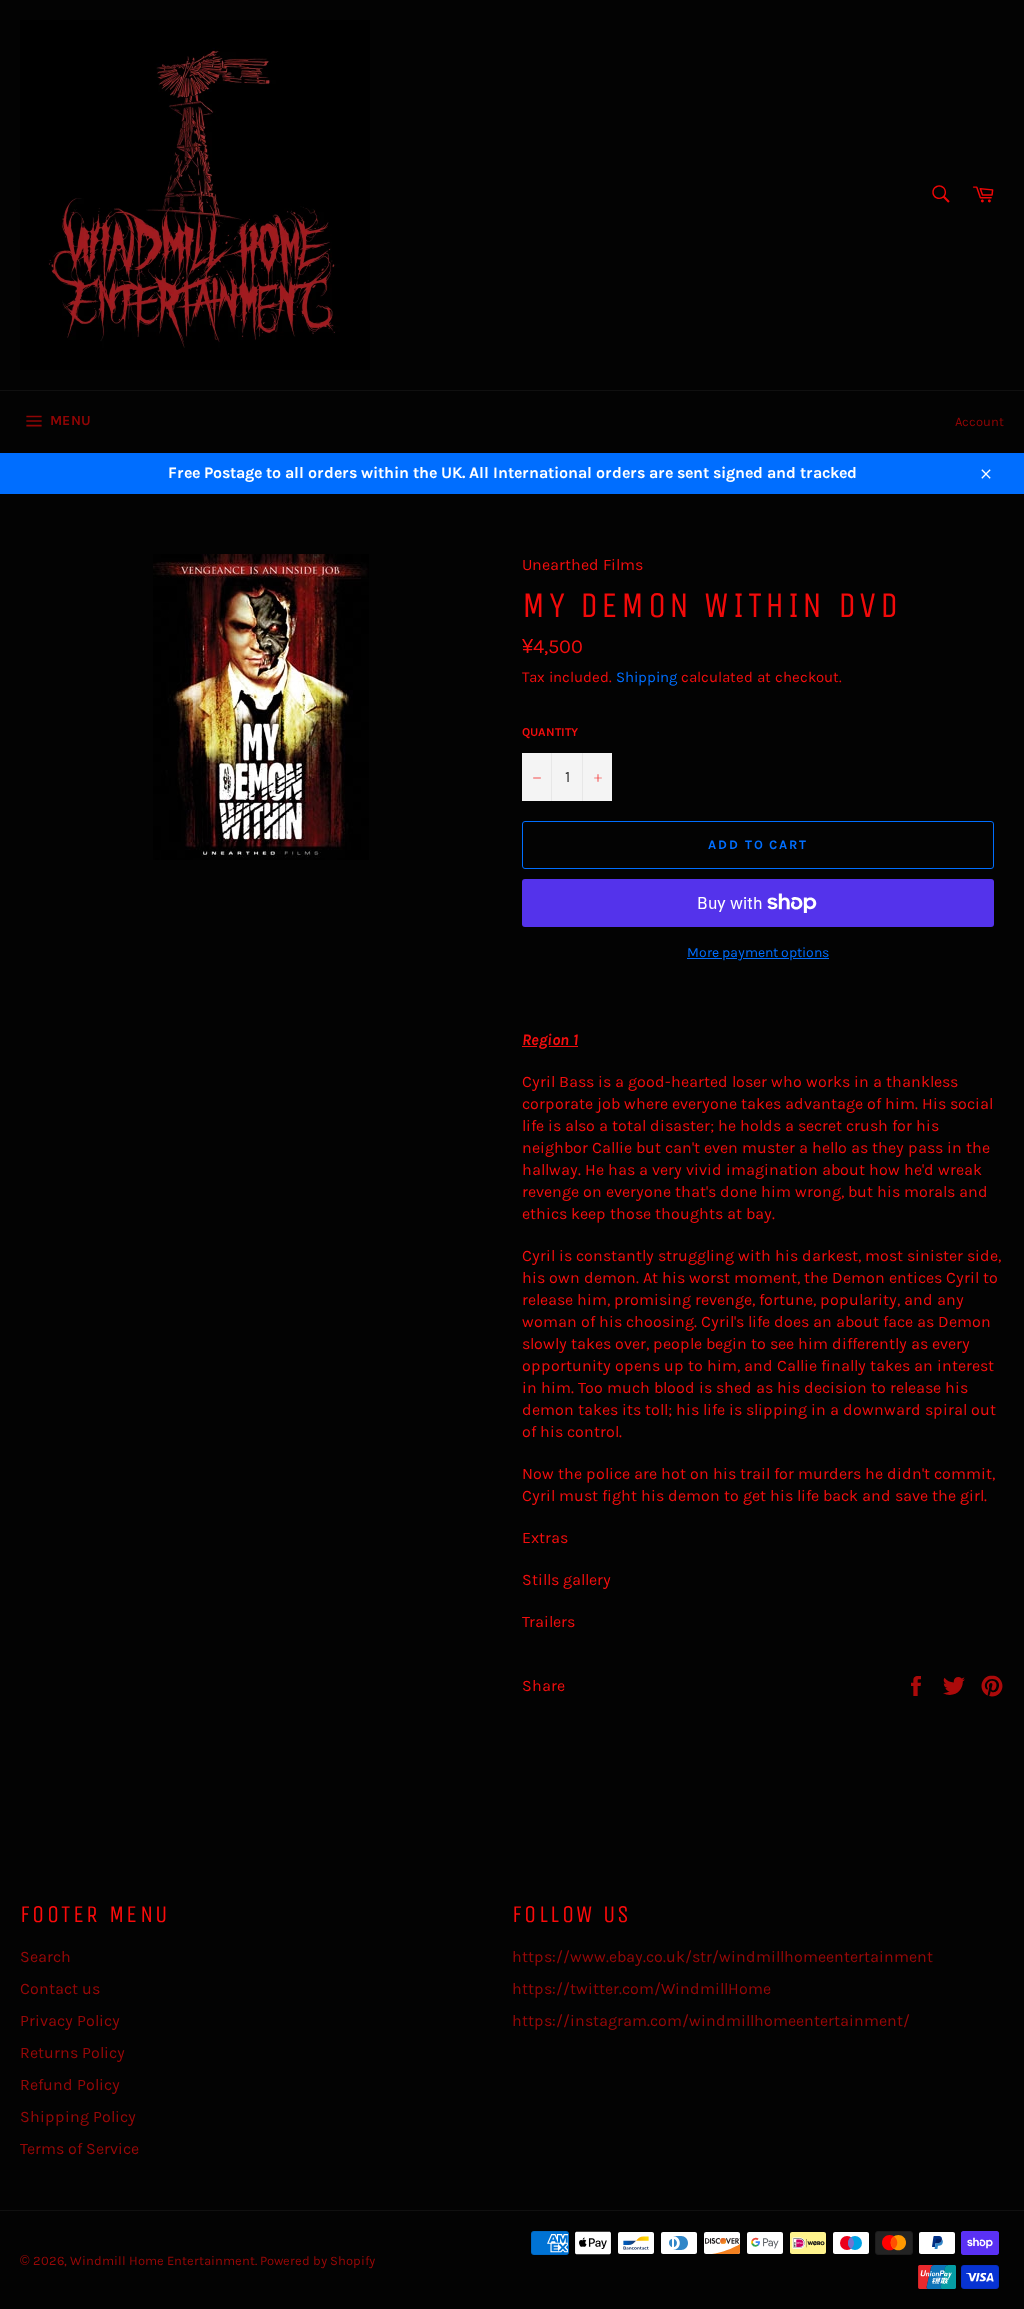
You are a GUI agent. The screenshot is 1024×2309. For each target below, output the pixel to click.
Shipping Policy (78, 2116)
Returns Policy (72, 2052)
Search (45, 1956)
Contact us (60, 1988)
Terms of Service (79, 2148)
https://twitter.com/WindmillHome (641, 1988)
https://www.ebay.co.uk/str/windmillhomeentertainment (722, 1956)
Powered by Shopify (317, 2260)
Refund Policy (70, 2084)
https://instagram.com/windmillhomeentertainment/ (711, 2020)
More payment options (758, 952)
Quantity (550, 732)
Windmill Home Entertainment (162, 2260)
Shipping (646, 677)
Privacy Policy (70, 2020)
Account (979, 421)
